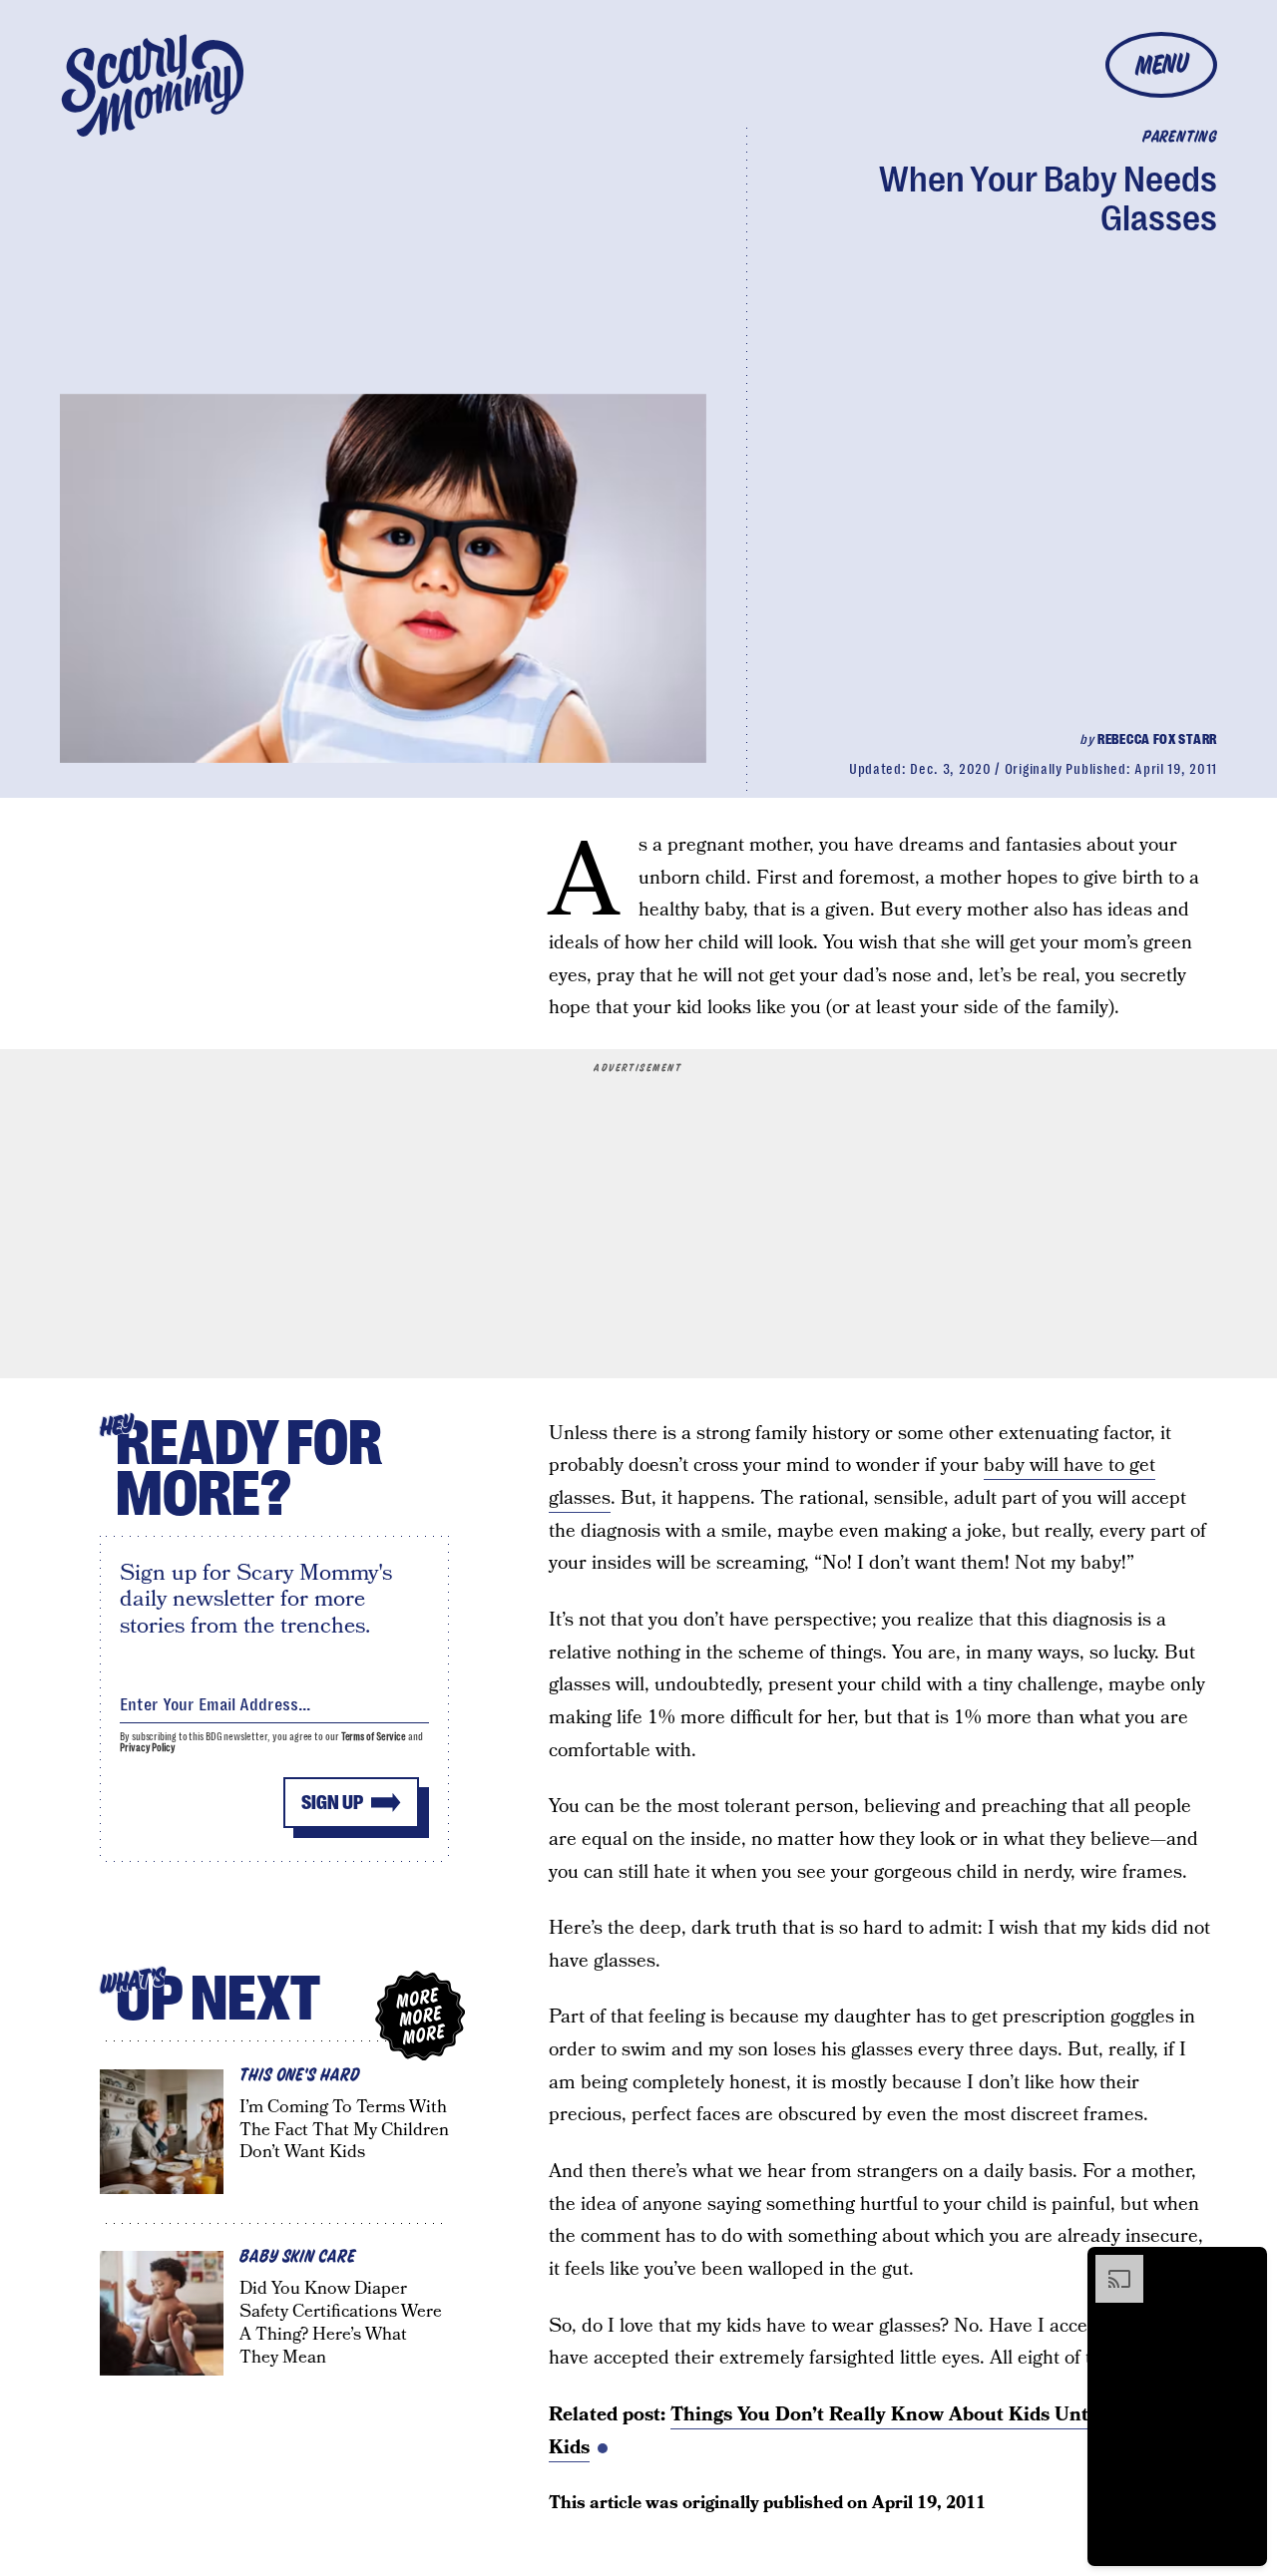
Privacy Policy (148, 1748)
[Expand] (1109, 2265)
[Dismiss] (1245, 2265)
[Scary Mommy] (153, 85)
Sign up (332, 1803)
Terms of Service (374, 1737)
